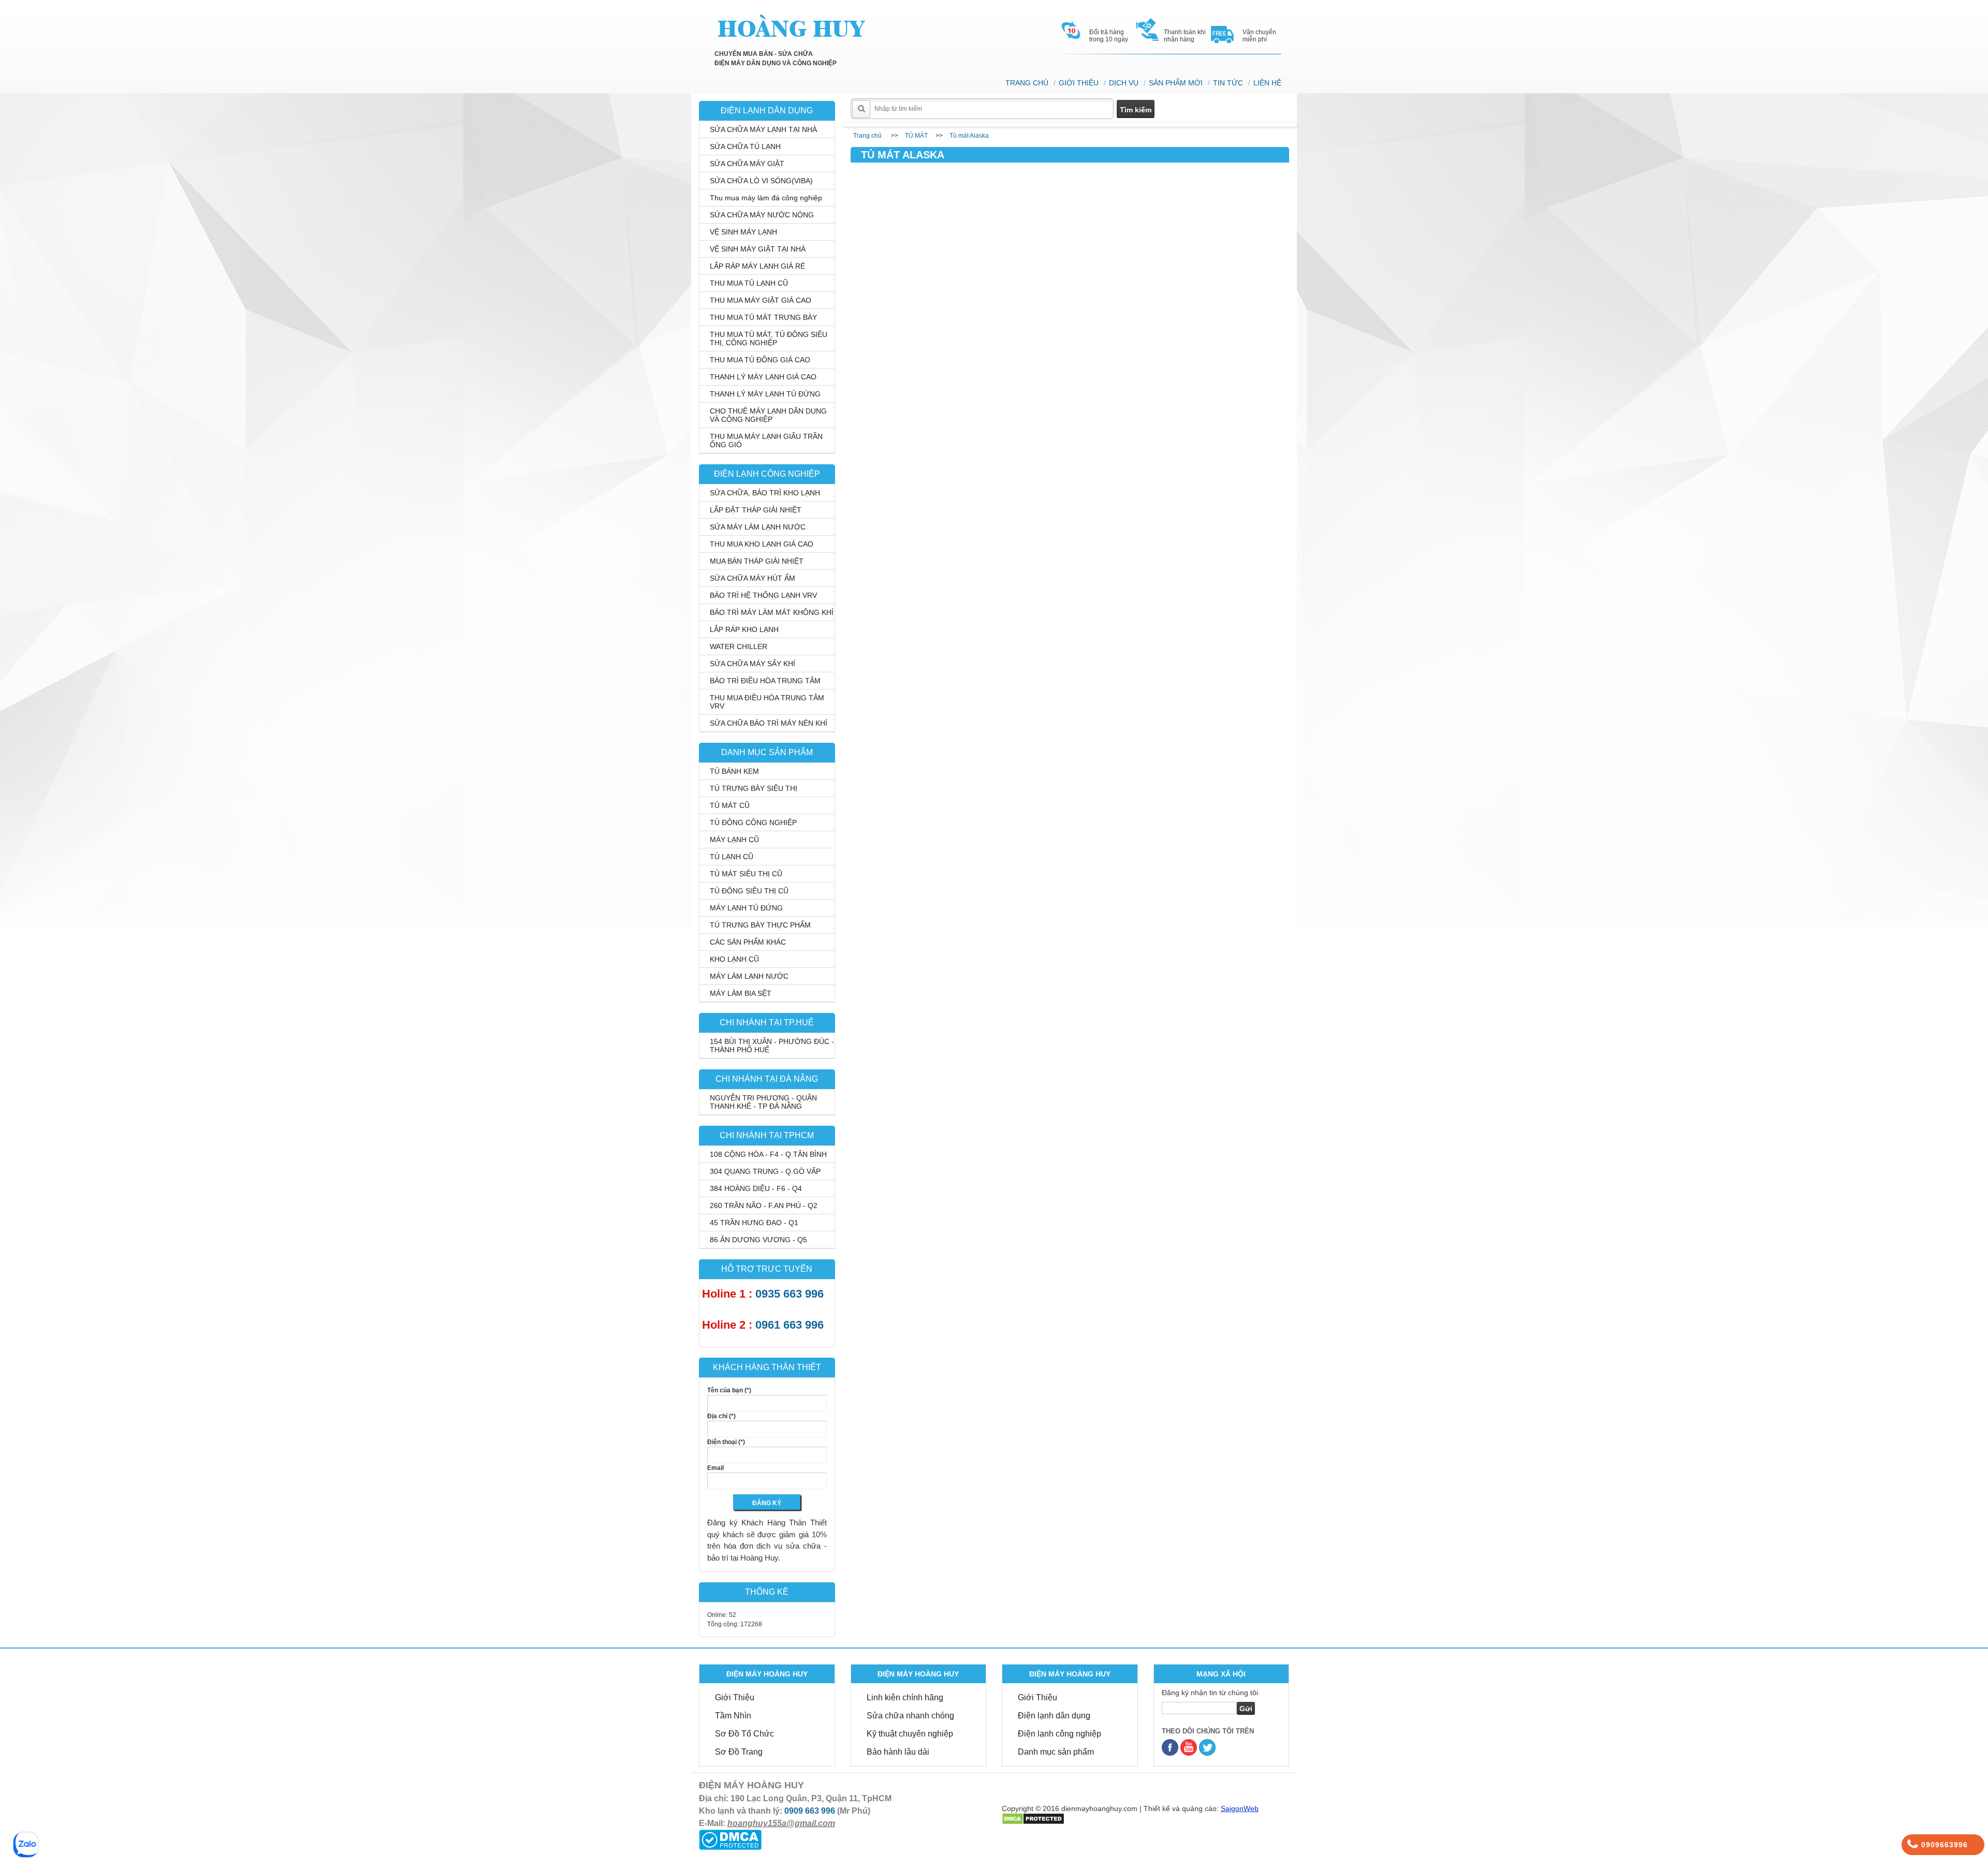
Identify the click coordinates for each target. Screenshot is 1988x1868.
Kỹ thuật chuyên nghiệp (910, 1734)
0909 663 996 (810, 1811)
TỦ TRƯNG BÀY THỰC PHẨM (760, 925)
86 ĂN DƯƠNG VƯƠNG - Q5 (758, 1240)
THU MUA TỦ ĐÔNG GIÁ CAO (760, 360)
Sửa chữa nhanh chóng (910, 1716)
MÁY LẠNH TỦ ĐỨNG (746, 908)
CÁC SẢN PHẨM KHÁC (748, 942)
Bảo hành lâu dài (898, 1752)
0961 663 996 (790, 1325)
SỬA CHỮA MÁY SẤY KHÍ (752, 664)
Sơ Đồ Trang (739, 1752)
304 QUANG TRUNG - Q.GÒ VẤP (765, 1171)
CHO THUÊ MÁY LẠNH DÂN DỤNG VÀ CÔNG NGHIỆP (768, 415)
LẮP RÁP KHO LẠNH (744, 629)
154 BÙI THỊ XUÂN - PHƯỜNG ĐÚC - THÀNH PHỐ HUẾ (772, 1046)
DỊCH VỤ (1124, 83)
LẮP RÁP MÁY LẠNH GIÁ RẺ (757, 266)
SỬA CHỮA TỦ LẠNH (745, 146)
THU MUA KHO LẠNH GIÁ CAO (762, 544)
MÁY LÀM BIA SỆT (741, 993)
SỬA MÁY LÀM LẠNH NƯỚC (758, 527)
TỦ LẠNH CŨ (732, 857)
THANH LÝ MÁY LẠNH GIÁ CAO (763, 377)
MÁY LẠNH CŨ (734, 840)
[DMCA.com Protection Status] (730, 1839)
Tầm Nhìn (733, 1716)
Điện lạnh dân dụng (1054, 1716)
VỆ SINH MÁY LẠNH (743, 232)
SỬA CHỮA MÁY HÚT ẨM (752, 578)
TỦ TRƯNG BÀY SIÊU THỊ (754, 788)
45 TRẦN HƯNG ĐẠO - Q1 (754, 1223)
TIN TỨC (1228, 83)
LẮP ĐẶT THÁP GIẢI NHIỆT (756, 510)
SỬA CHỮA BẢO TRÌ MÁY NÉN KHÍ (769, 723)
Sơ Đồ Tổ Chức (744, 1734)
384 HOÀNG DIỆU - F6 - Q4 (756, 1188)
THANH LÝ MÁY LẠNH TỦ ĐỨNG (765, 394)
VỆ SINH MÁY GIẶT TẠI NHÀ (758, 249)
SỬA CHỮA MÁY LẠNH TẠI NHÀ (763, 129)
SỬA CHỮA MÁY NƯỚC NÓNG (762, 215)
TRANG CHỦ (1027, 83)
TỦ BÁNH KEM (734, 771)
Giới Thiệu (735, 1697)
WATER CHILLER (739, 646)
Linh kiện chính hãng (905, 1697)
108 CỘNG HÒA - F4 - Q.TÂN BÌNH (768, 1154)
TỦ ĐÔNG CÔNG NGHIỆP (753, 822)
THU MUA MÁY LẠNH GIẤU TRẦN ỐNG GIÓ (766, 440)
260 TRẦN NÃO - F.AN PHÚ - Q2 (764, 1205)
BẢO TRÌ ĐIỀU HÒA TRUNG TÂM (765, 681)
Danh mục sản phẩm (1056, 1752)
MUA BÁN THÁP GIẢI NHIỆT (757, 561)
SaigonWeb (1240, 1808)
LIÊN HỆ (1267, 83)
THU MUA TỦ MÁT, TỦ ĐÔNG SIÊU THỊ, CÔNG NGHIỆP (769, 339)
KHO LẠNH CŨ (734, 959)
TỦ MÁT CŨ (730, 805)
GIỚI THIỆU (1079, 83)
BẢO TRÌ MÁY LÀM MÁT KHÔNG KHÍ (772, 612)
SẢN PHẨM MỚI (1176, 83)
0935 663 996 (790, 1294)
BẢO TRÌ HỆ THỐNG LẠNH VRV (763, 595)
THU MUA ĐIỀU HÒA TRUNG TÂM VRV (767, 702)
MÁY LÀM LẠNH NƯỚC (749, 976)
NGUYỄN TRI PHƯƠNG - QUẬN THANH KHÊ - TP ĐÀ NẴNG (763, 1102)
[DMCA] (1033, 1818)
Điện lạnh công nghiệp (1059, 1734)
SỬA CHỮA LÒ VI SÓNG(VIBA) (761, 181)
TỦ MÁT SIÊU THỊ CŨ (746, 874)
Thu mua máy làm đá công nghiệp (766, 198)
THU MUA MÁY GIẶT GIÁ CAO (761, 300)
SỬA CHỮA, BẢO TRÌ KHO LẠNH (765, 493)
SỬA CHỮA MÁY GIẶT (747, 164)
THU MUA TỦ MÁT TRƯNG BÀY (763, 317)
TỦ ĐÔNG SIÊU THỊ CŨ (749, 891)
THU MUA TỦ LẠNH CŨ (749, 283)
